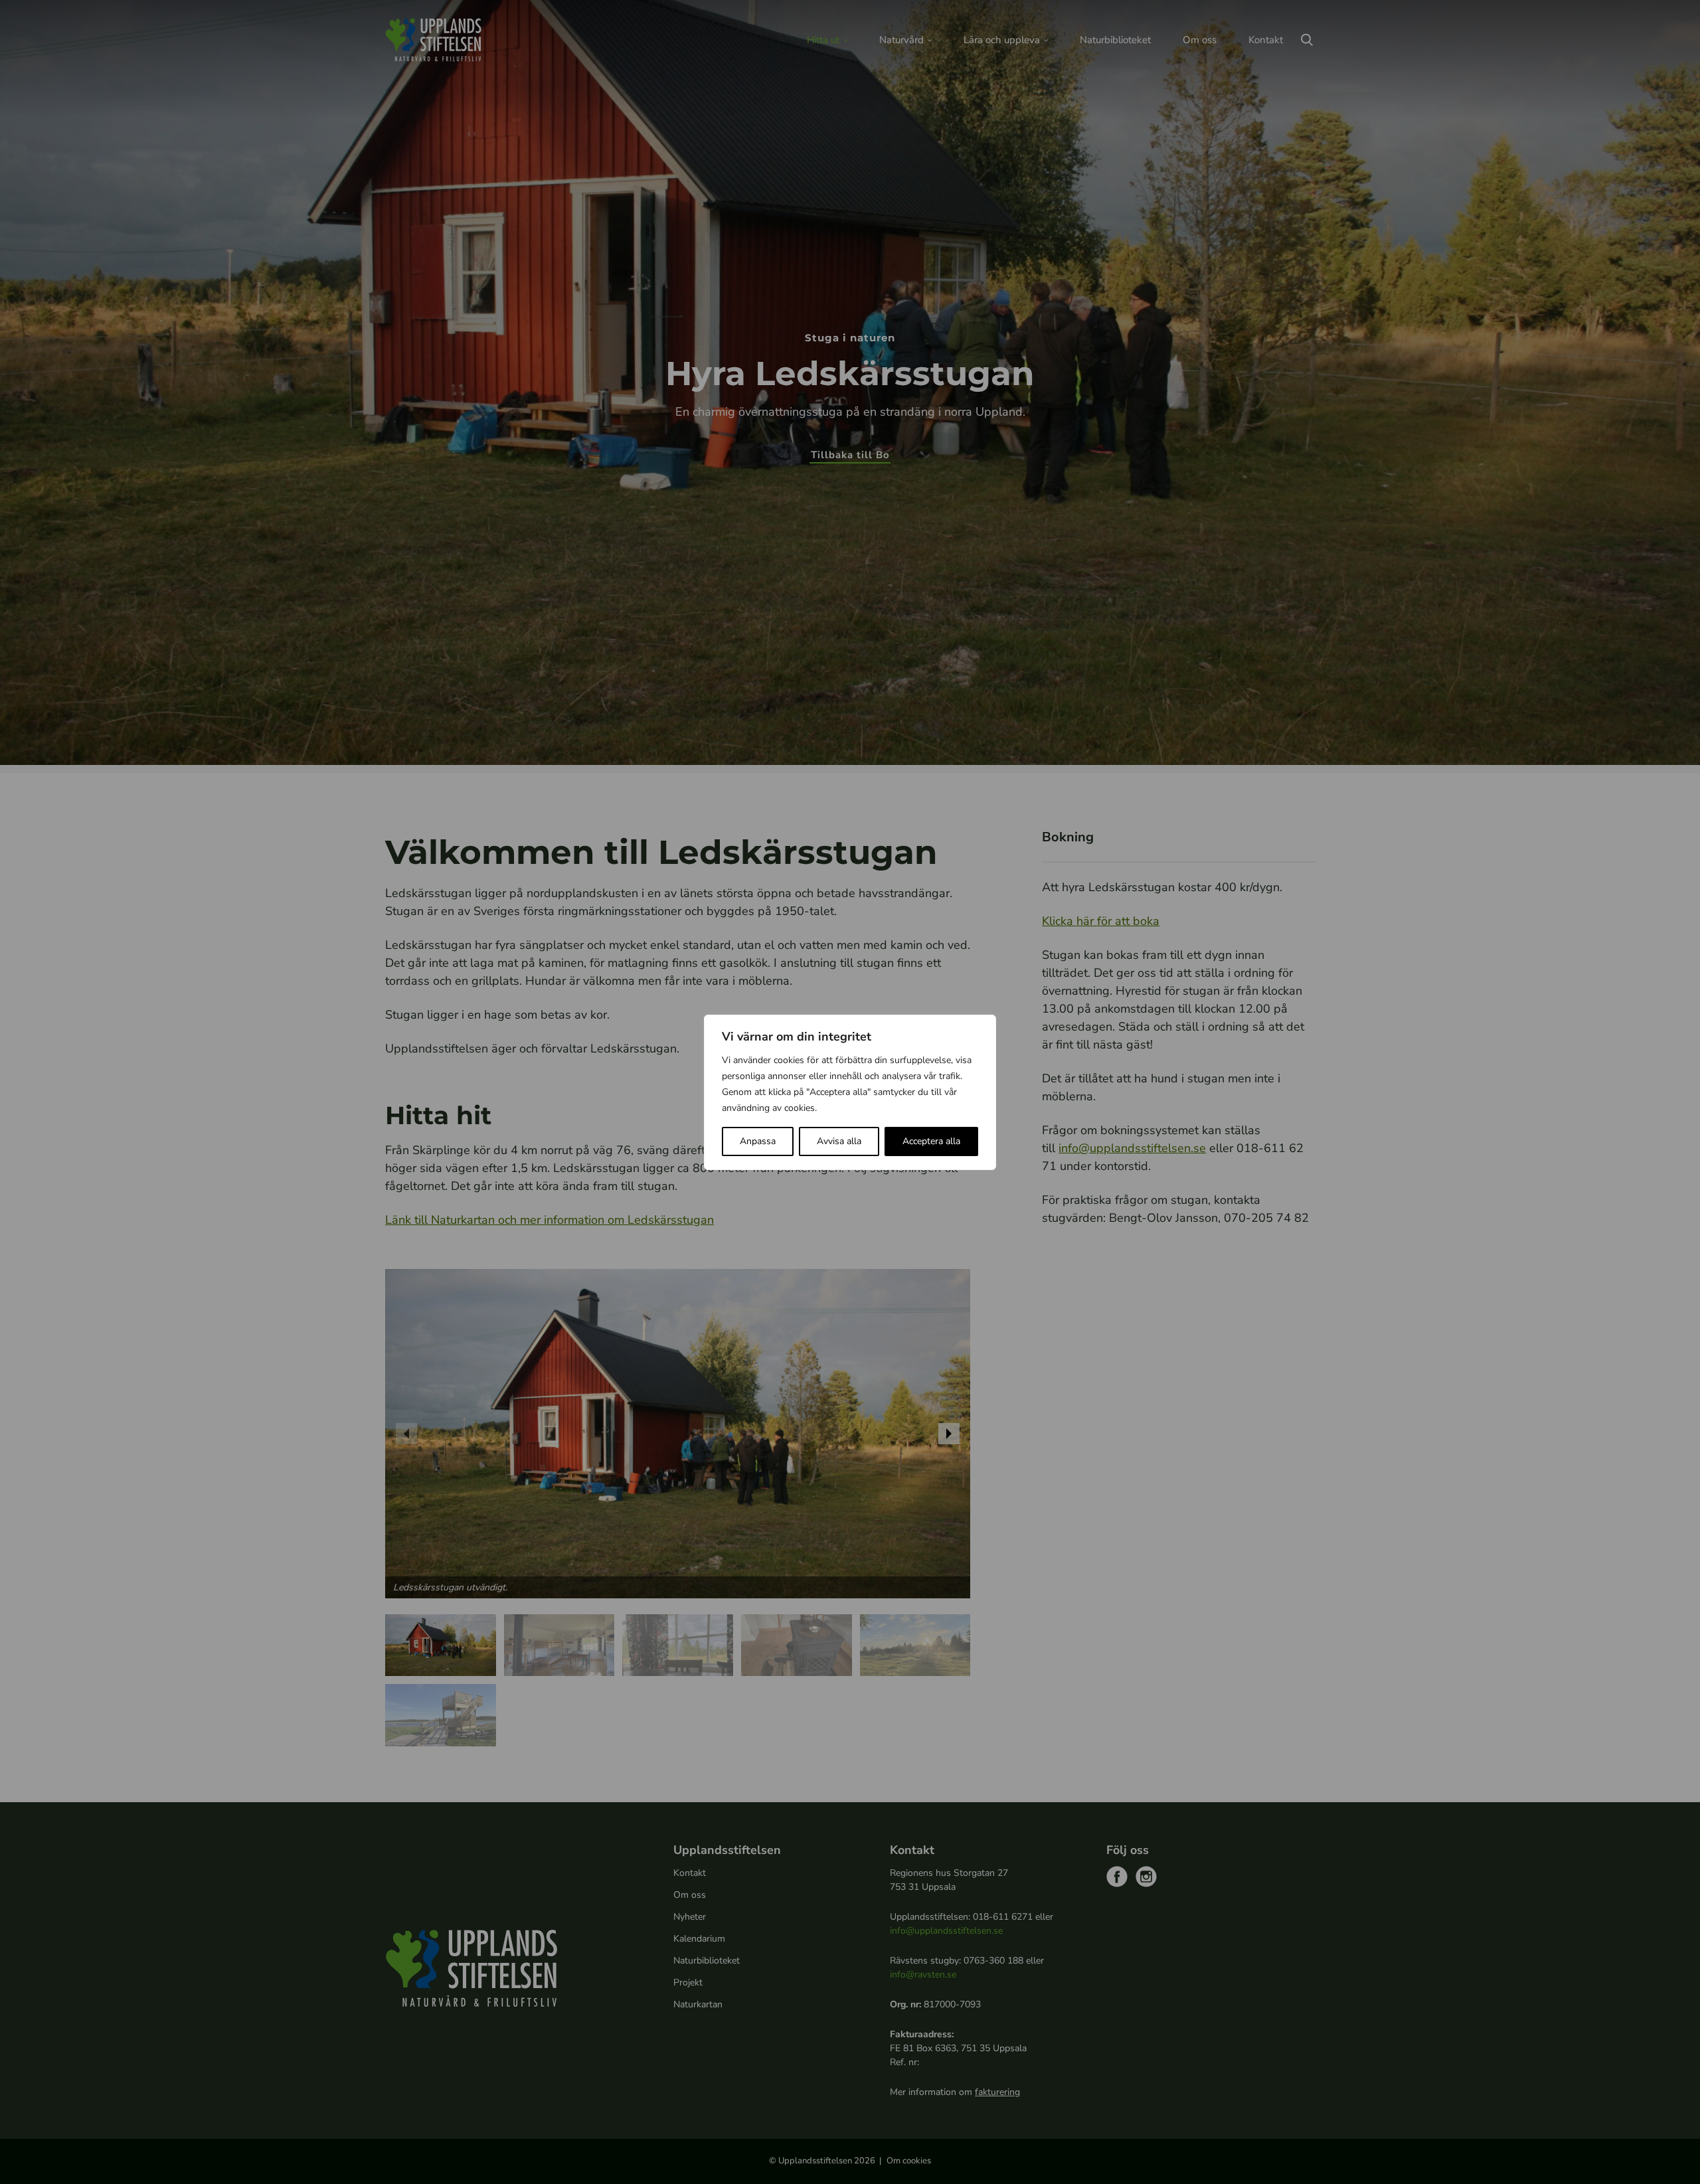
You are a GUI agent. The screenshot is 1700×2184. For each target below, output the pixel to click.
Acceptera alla (931, 1141)
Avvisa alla (839, 1141)
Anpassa (758, 1141)
